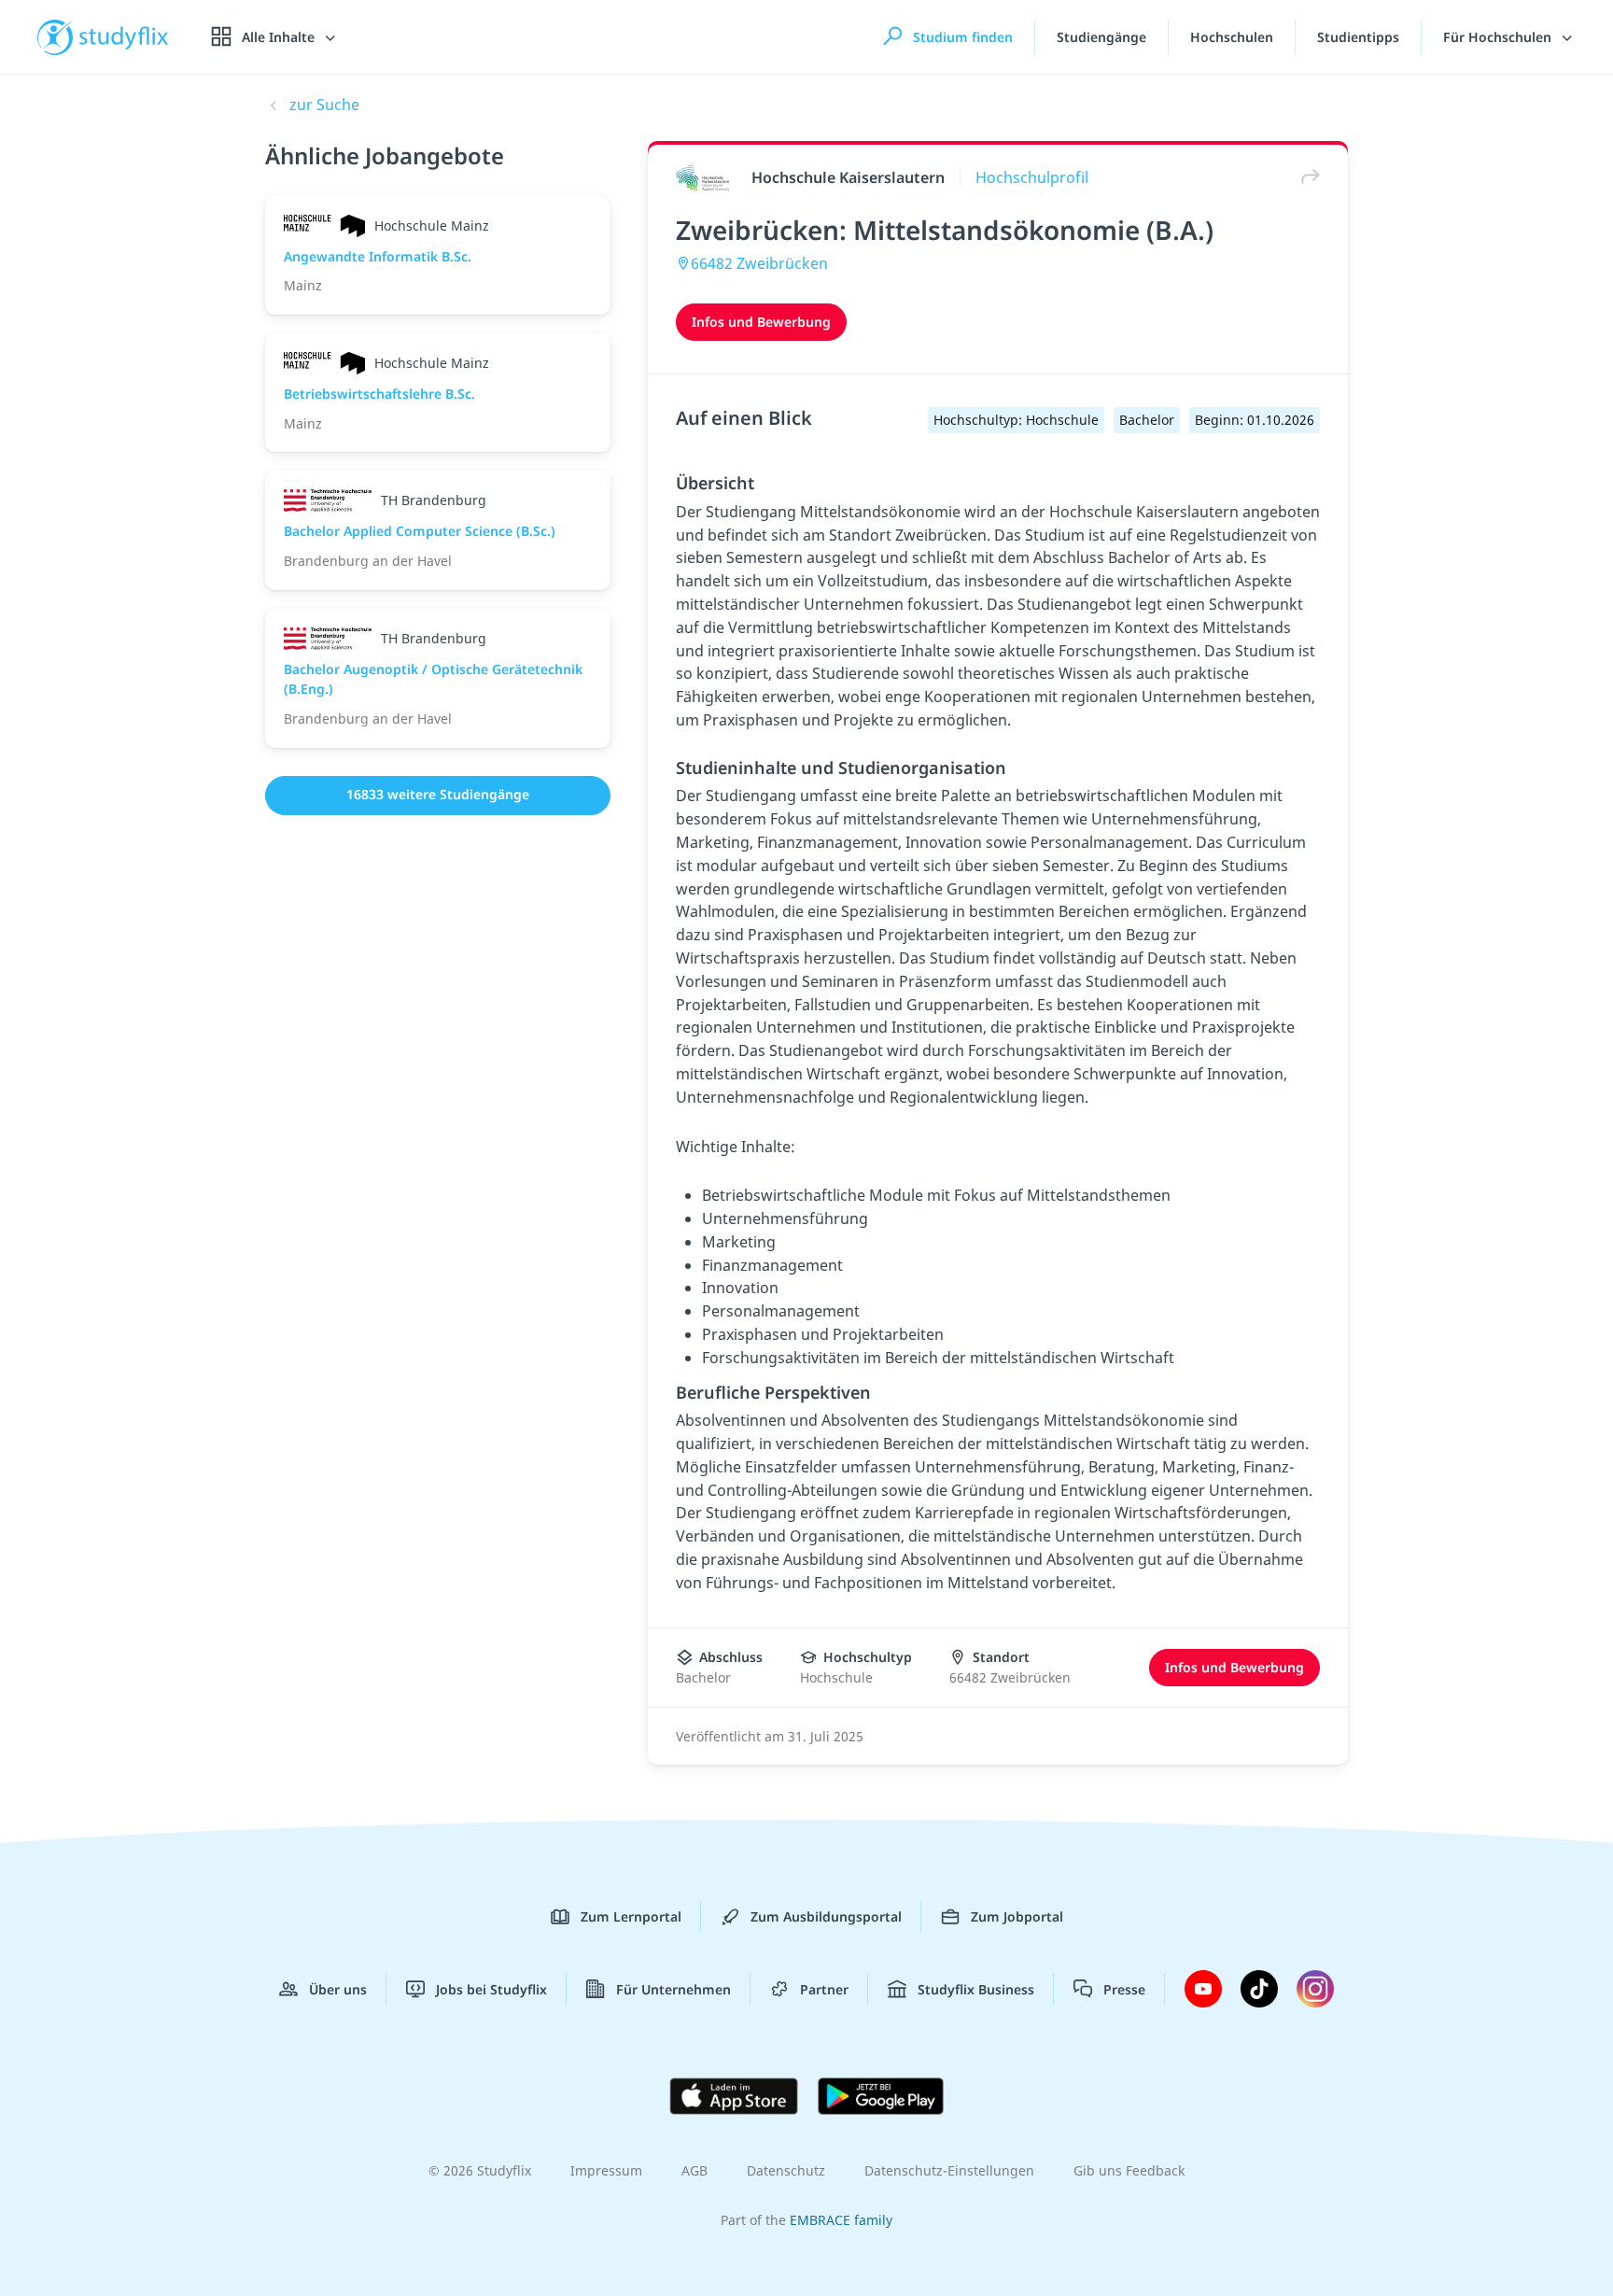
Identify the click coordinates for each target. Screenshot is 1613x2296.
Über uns (338, 1989)
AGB (694, 2170)
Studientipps (1358, 37)
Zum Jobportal (1017, 1916)
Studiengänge (1101, 37)
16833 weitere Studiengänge (438, 794)
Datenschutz (786, 2170)
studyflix (124, 37)
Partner (824, 1989)
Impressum (606, 2170)
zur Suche (324, 105)
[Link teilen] (1306, 177)
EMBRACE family (841, 2220)
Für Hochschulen (1499, 37)
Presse (1124, 1989)
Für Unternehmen (673, 1989)
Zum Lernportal (631, 1916)
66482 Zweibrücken (759, 263)
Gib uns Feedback (1129, 2170)
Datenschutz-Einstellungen (949, 2170)
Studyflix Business (976, 1989)
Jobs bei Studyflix (491, 1989)
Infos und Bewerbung (761, 322)
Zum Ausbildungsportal (826, 1916)
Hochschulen (1232, 37)
